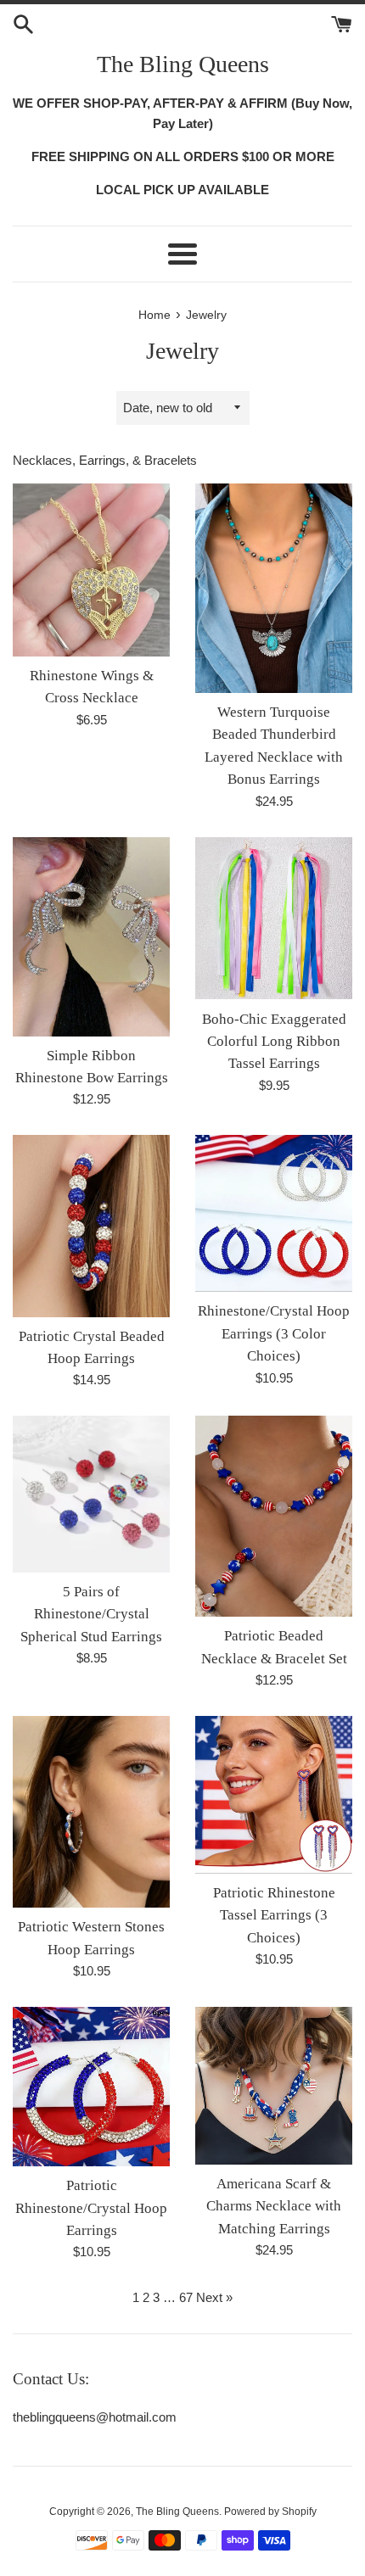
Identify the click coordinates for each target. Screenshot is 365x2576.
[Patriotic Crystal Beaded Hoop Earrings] (91, 1226)
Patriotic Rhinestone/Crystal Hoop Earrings (91, 2208)
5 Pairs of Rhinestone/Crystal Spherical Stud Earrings (91, 1614)
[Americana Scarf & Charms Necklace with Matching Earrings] (274, 2086)
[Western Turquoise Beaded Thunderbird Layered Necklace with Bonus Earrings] (274, 588)
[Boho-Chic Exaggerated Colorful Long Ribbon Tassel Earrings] (274, 919)
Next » (214, 2297)
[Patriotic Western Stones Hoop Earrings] (91, 1812)
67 (186, 2297)
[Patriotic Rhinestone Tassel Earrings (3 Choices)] (274, 1795)
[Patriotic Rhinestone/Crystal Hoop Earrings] (91, 2087)
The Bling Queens (183, 64)
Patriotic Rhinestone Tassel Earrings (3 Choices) (274, 1915)
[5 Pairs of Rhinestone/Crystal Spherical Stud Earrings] (91, 1494)
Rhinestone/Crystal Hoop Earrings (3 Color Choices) (274, 1333)
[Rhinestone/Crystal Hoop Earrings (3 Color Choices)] (274, 1213)
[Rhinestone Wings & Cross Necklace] (91, 570)
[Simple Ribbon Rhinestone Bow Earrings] (91, 937)
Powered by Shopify (270, 2512)
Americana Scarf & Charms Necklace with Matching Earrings (274, 2206)
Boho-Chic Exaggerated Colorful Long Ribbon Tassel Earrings (274, 1042)
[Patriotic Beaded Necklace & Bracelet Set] (274, 1516)
